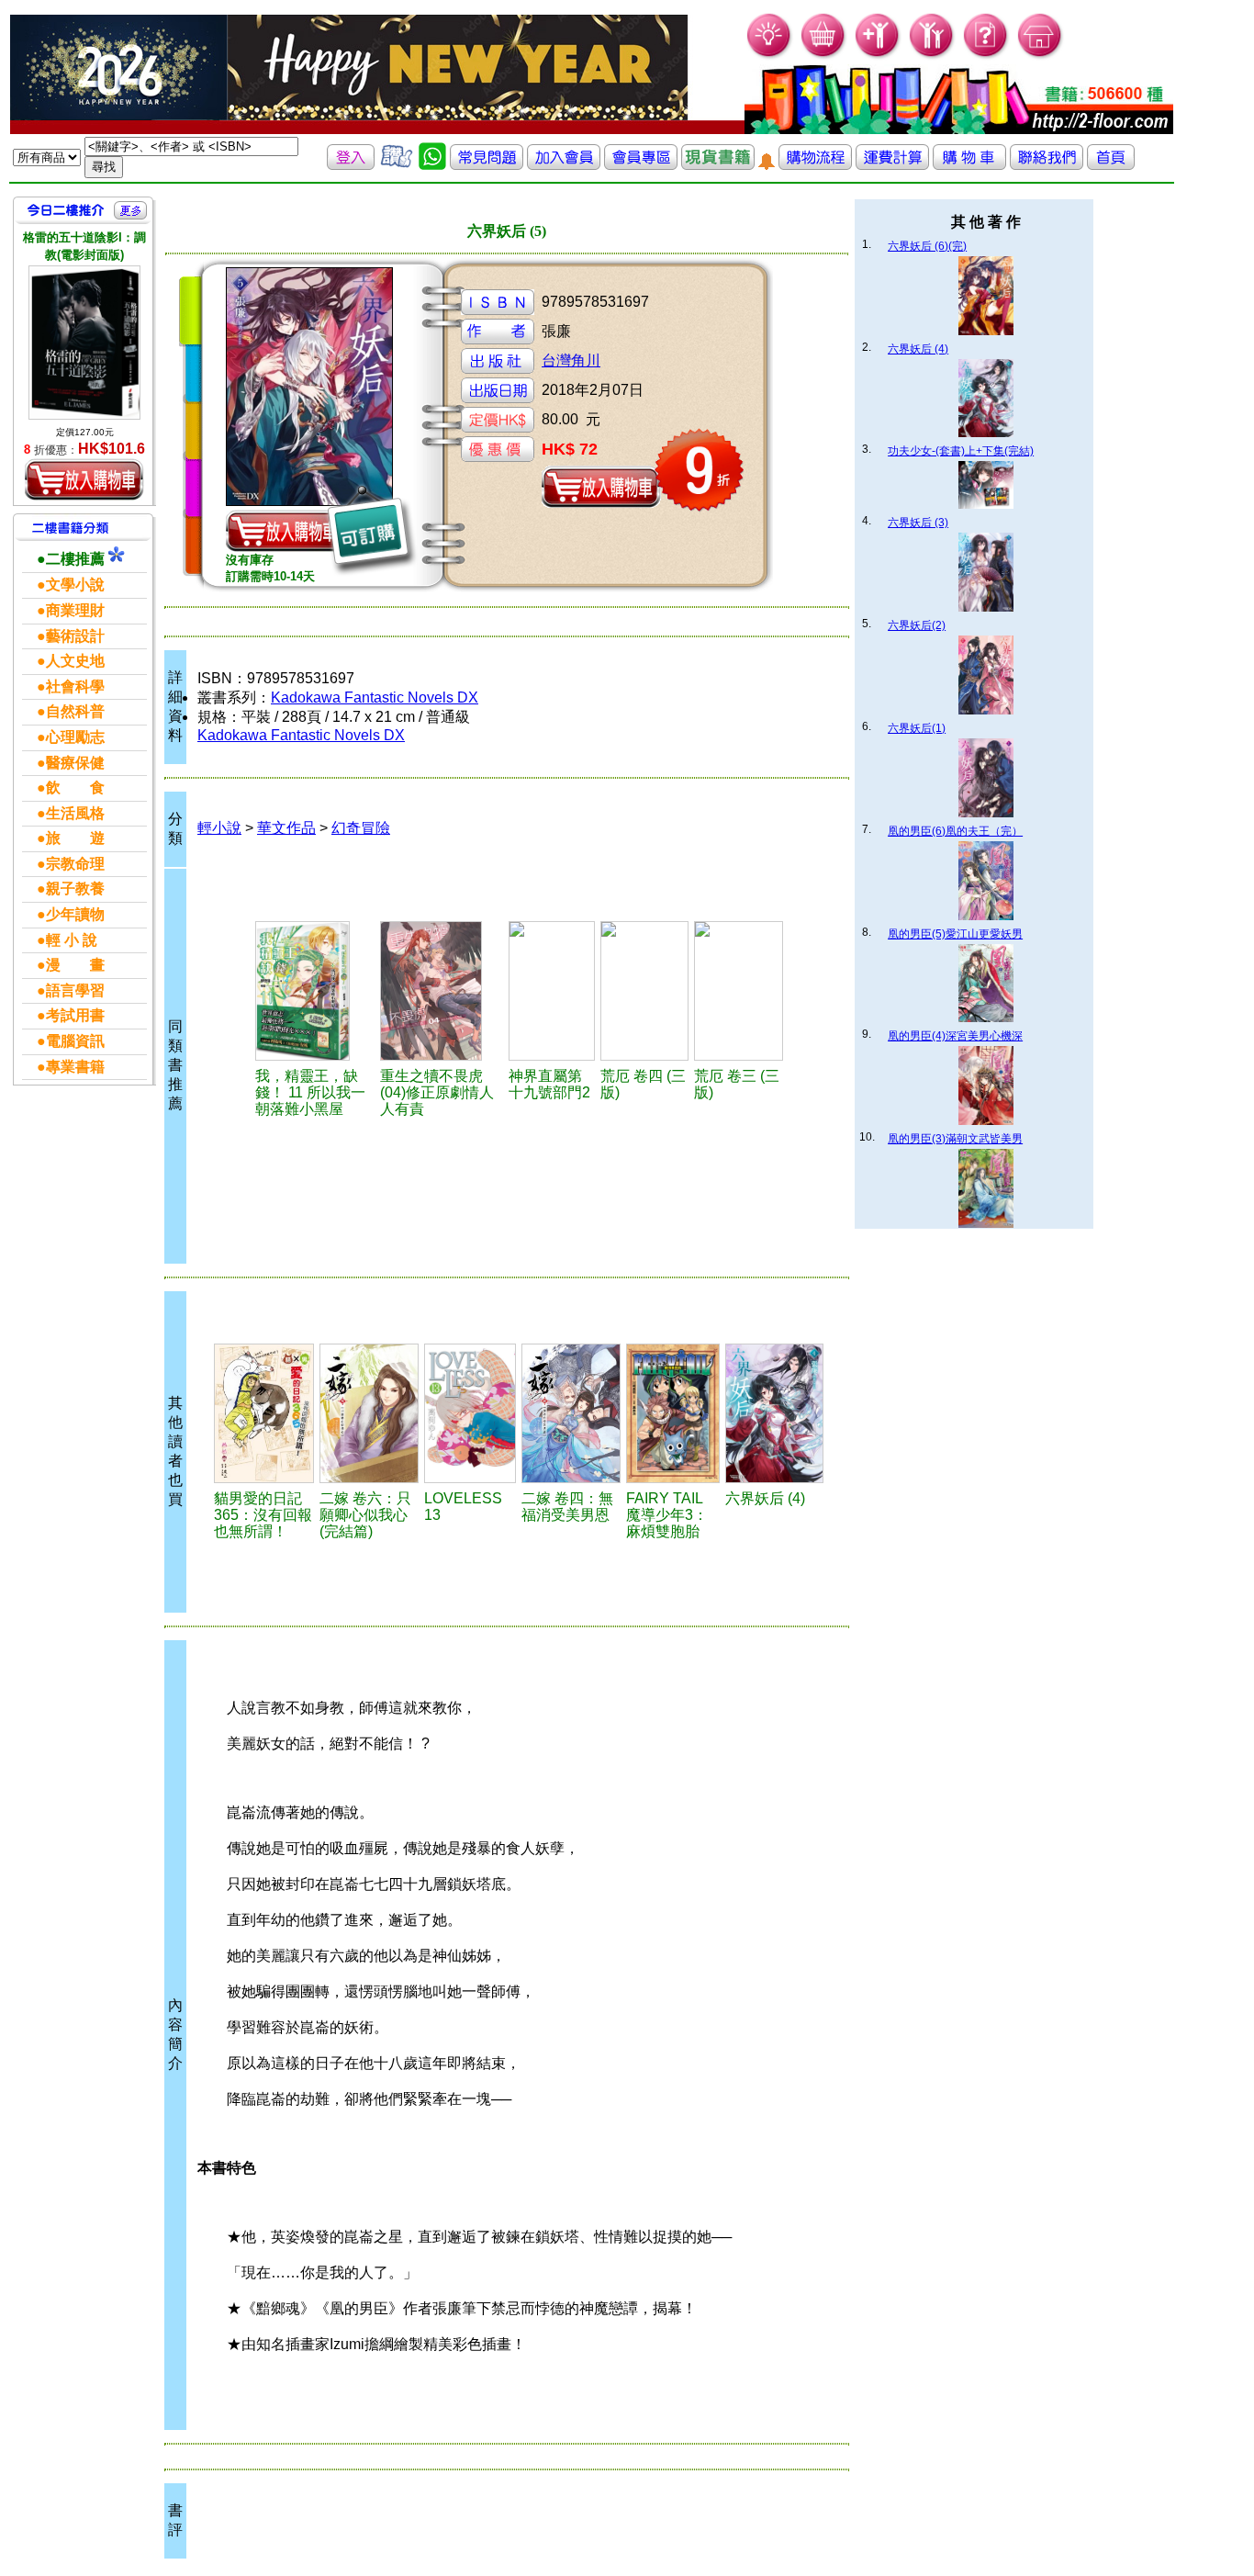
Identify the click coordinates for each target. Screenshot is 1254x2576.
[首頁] (1041, 56)
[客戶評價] (397, 165)
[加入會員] (878, 56)
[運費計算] (892, 165)
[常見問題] (986, 56)
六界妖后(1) (917, 728)
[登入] (351, 165)
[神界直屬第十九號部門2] (552, 991)
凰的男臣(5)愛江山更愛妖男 (955, 934)
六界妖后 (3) (918, 523)
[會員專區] (641, 165)
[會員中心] (932, 56)
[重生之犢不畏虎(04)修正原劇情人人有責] (442, 991)
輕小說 (219, 828)
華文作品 (286, 828)
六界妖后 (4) (918, 349)
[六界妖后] (774, 1413)
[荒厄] (644, 991)
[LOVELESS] (470, 1413)
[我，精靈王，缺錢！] (315, 991)
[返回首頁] (1111, 165)
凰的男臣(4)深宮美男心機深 (955, 1036)
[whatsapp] (432, 165)
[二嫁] (369, 1413)
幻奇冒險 (361, 828)
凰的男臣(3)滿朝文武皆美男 (955, 1139)
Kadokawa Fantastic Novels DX (375, 697)
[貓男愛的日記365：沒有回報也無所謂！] (264, 1413)
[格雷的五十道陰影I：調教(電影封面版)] (84, 342)
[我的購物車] (824, 56)
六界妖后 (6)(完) (927, 246)
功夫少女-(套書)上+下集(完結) (961, 451)
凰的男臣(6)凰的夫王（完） (955, 831)
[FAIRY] (673, 1413)
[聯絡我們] (1047, 165)
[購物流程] (815, 165)
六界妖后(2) (917, 625)
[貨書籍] (718, 165)
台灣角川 (571, 360)
